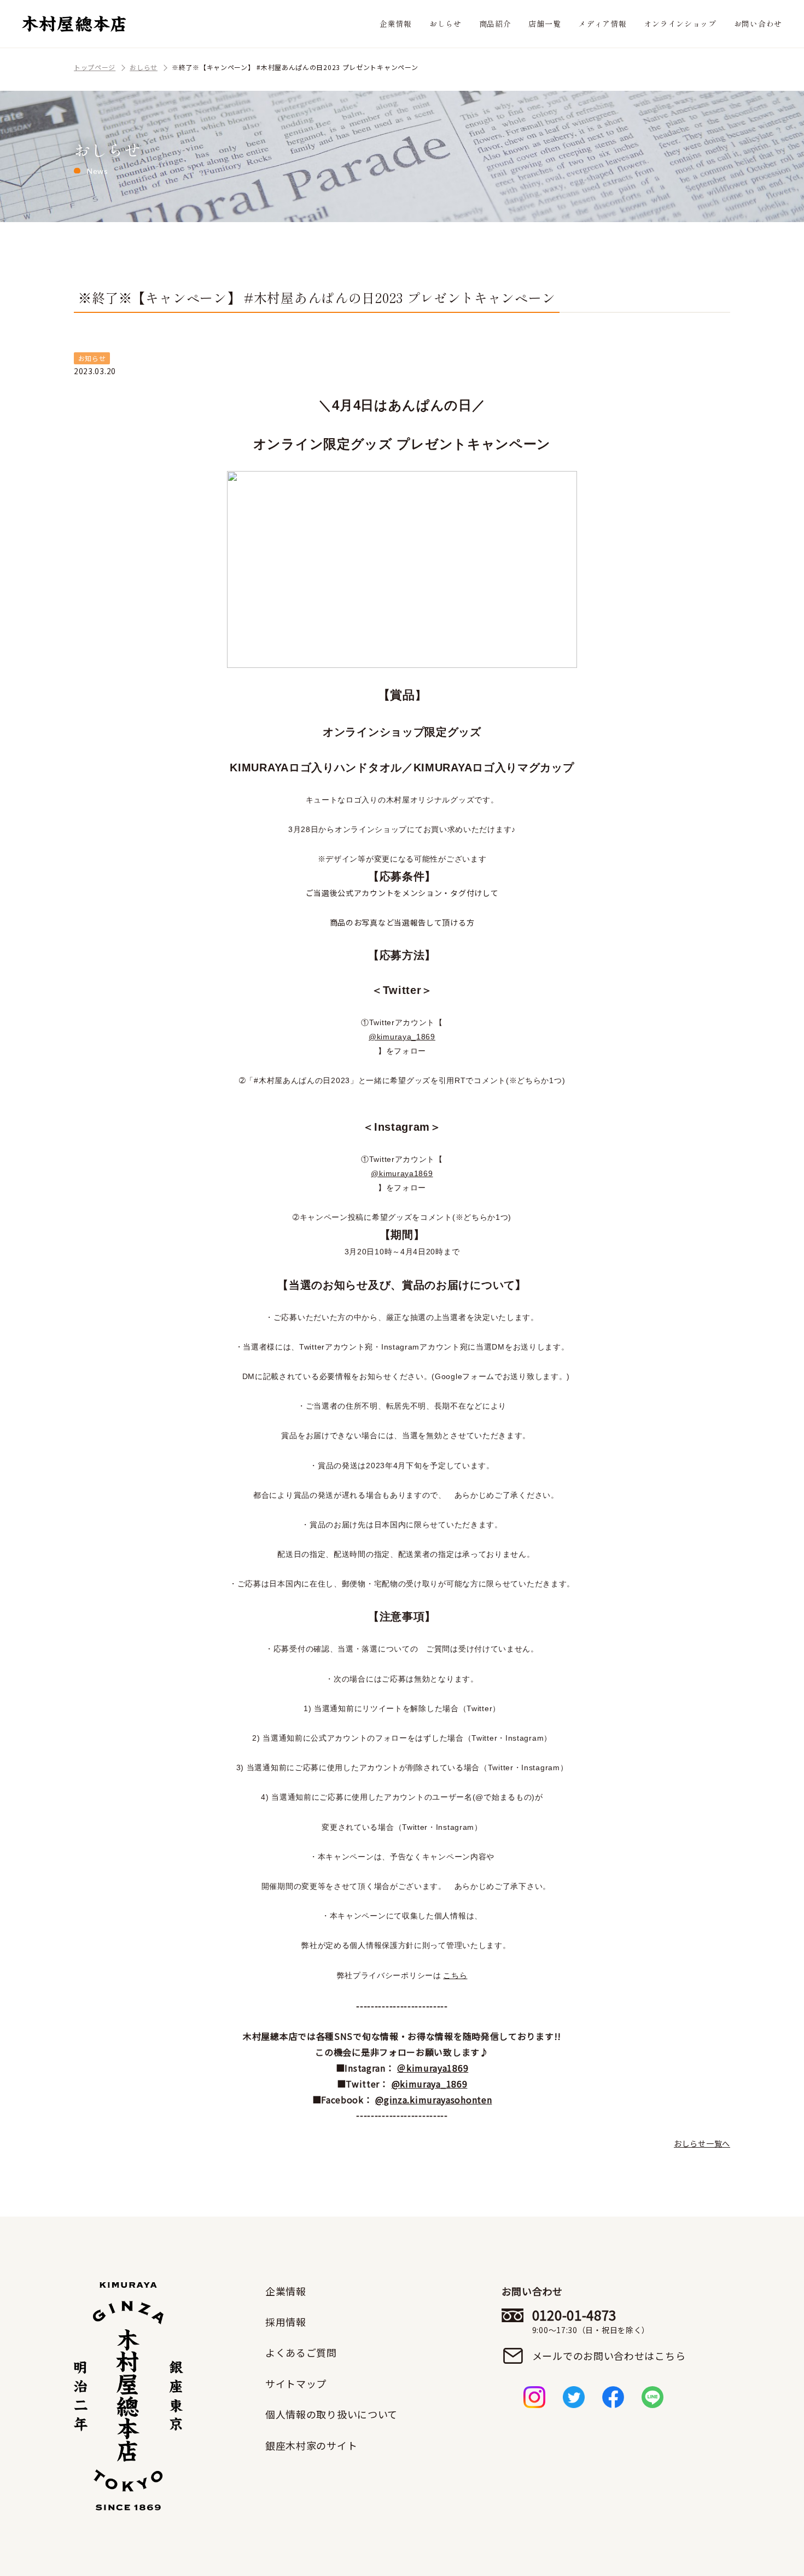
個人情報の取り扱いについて (331, 2414)
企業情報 (396, 24)
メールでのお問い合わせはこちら (609, 2356)
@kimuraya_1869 (402, 1037)
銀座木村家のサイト (311, 2445)
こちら (455, 1975)
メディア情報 (602, 24)
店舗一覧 (544, 24)
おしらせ (445, 24)
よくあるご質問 (301, 2352)
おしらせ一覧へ (702, 2143)
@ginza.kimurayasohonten (433, 2100)
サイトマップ (296, 2383)
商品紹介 (495, 24)
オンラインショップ (680, 24)
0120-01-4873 (591, 2321)
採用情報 (286, 2322)
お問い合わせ (758, 24)
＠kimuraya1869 (433, 2068)
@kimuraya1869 (402, 1173)
